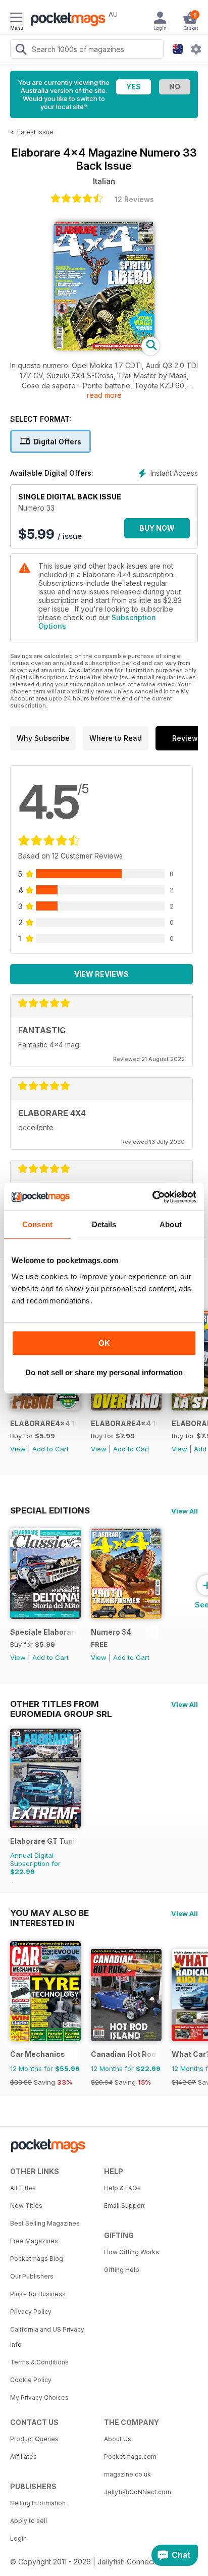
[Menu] (16, 19)
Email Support (124, 2206)
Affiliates (23, 2457)
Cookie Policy (31, 2380)
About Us (118, 2439)
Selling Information (38, 2503)
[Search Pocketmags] (21, 50)
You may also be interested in (49, 1913)
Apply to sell (29, 2521)
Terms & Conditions (39, 2362)
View (18, 1449)
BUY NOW (157, 528)
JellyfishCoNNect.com (138, 2492)
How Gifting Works (132, 2252)
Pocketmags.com (130, 2457)
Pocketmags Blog (37, 2259)
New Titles (26, 2206)
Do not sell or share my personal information (104, 1372)
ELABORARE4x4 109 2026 (44, 1423)
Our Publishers (32, 2276)
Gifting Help (122, 2270)
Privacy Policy (31, 2312)
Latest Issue (35, 132)
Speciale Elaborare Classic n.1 (44, 1632)
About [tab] (171, 1224)
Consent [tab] (37, 1224)
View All (185, 1511)
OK (104, 1343)
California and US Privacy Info (47, 2337)
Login (18, 2538)
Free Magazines (34, 2241)
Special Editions (50, 1510)
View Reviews (101, 974)
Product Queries (34, 2439)
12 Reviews (134, 199)
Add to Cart (50, 1449)
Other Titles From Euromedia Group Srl (61, 1704)
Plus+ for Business (38, 2294)
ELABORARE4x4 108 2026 (124, 1423)
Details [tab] (104, 1224)
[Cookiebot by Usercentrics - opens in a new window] (152, 1197)
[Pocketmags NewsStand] (66, 20)
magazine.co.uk (127, 2474)
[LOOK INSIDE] (104, 348)
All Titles (23, 2188)
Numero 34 (111, 1632)
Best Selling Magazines (45, 2223)
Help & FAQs (122, 2188)
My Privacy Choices (39, 2397)
